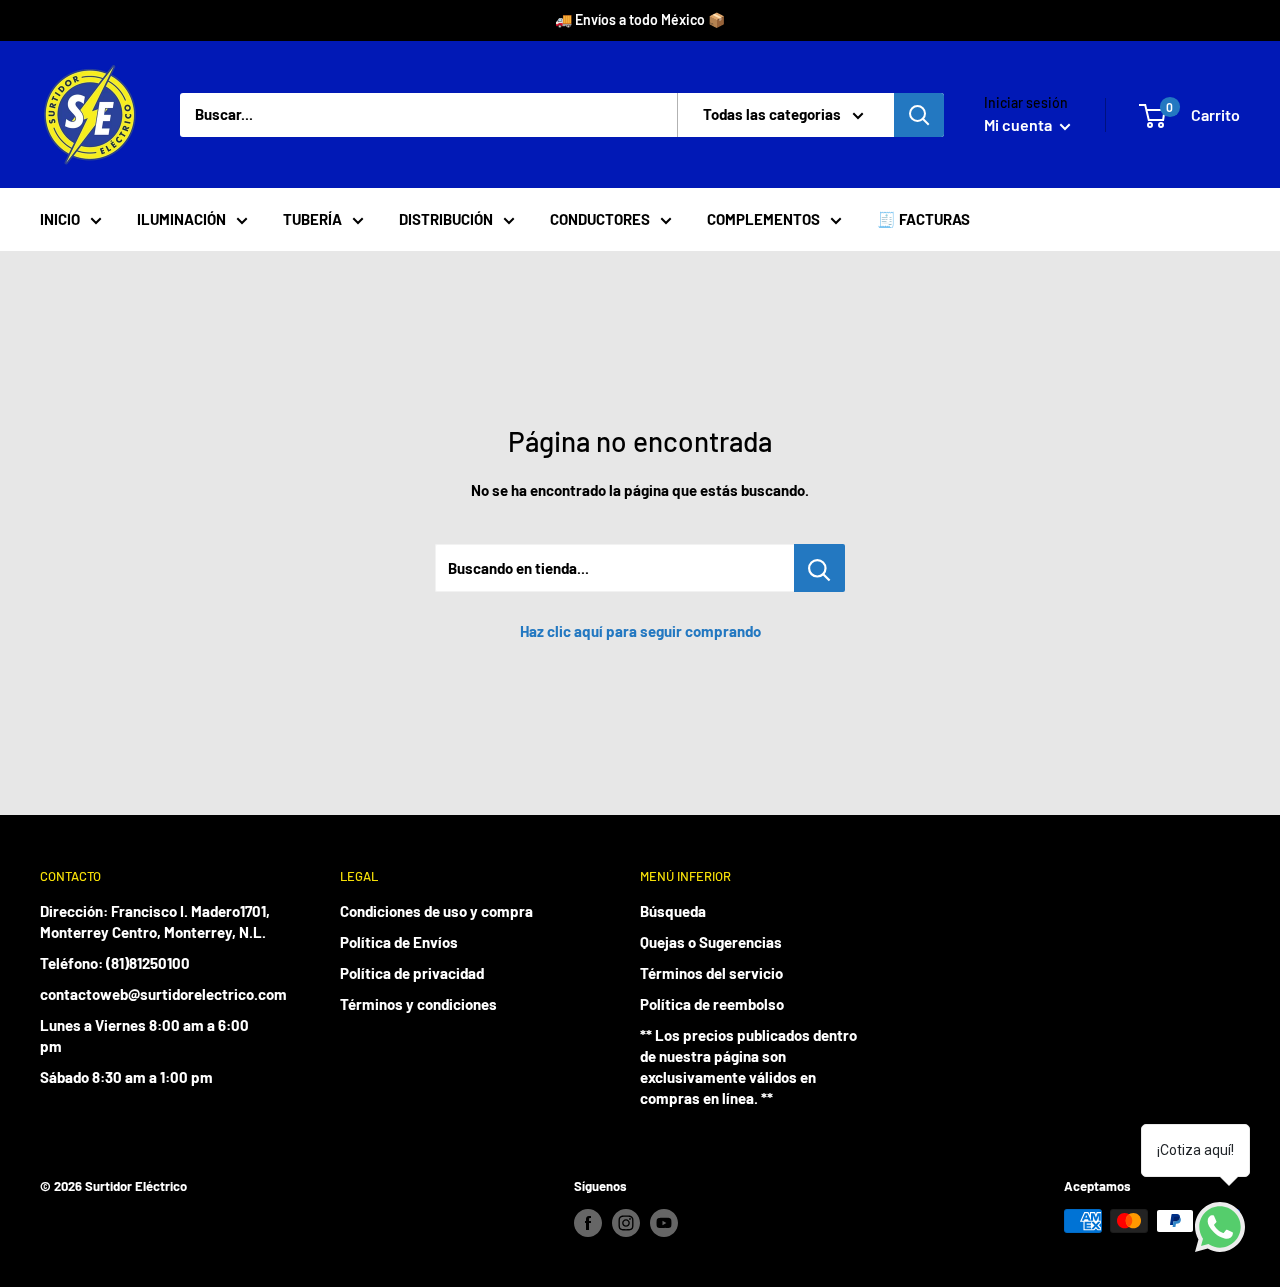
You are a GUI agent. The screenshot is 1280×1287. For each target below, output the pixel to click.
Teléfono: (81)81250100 (115, 963)
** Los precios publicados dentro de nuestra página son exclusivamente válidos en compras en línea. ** (748, 1066)
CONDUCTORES (600, 219)
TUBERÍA (312, 219)
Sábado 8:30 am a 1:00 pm (126, 1077)
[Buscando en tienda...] (819, 568)
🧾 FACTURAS (923, 219)
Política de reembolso (712, 1004)
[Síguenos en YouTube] (664, 1223)
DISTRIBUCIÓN (446, 219)
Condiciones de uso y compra (436, 911)
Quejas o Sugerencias (711, 942)
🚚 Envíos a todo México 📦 (640, 19)
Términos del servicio (711, 973)
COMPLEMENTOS (763, 219)
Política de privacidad (412, 973)
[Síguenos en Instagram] (626, 1223)
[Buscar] (919, 115)
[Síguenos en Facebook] (588, 1223)
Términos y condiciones (418, 1004)
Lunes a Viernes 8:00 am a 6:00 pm (144, 1035)
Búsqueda (673, 911)
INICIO (60, 219)
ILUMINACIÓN (181, 219)
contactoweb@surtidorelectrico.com (155, 994)
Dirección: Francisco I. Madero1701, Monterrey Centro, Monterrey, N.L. (155, 921)
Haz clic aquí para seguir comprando (640, 631)
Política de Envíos (399, 942)
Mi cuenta (1019, 124)
